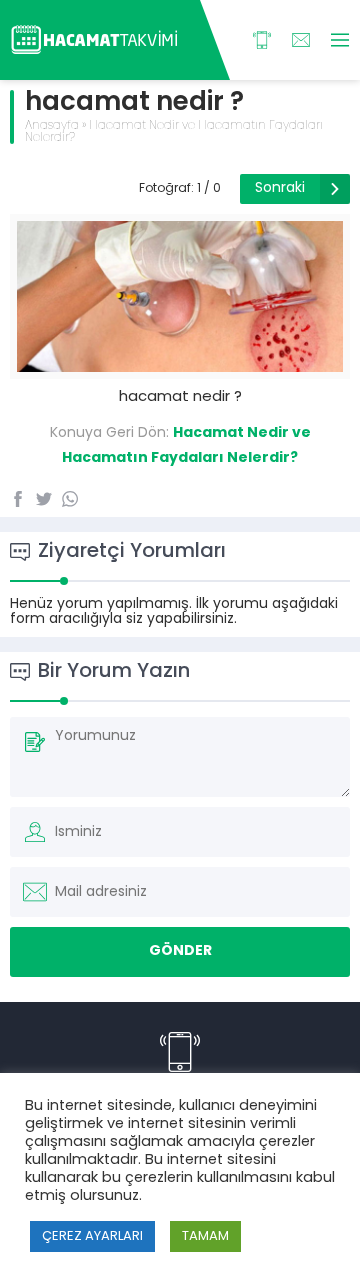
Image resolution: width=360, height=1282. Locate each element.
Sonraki (280, 188)
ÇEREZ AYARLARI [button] (92, 1236)
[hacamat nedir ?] (180, 364)
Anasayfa (52, 126)
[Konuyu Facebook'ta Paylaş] (18, 499)
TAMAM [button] (205, 1236)
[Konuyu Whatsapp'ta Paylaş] (70, 499)
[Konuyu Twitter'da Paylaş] (44, 499)
